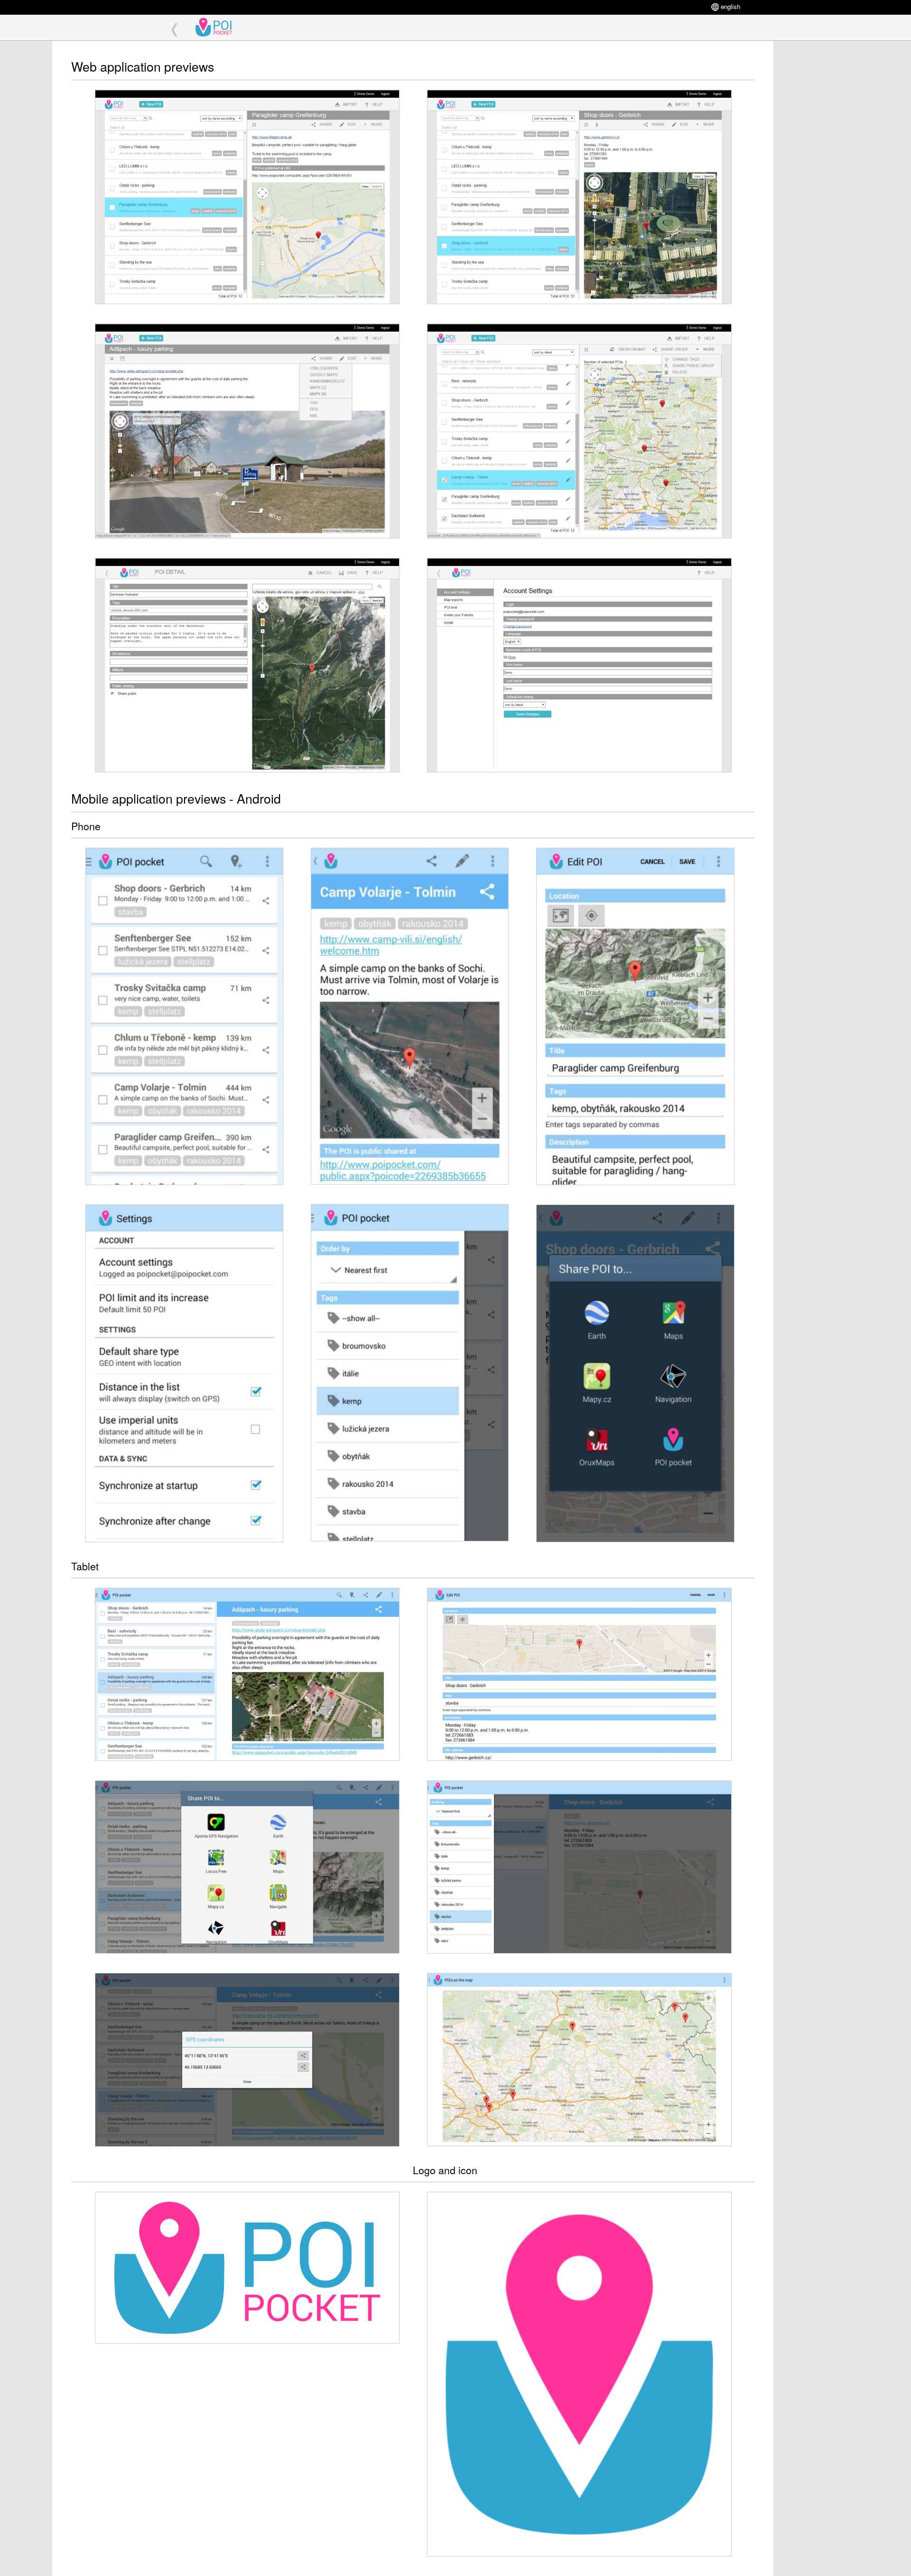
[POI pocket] (221, 28)
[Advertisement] (821, 183)
